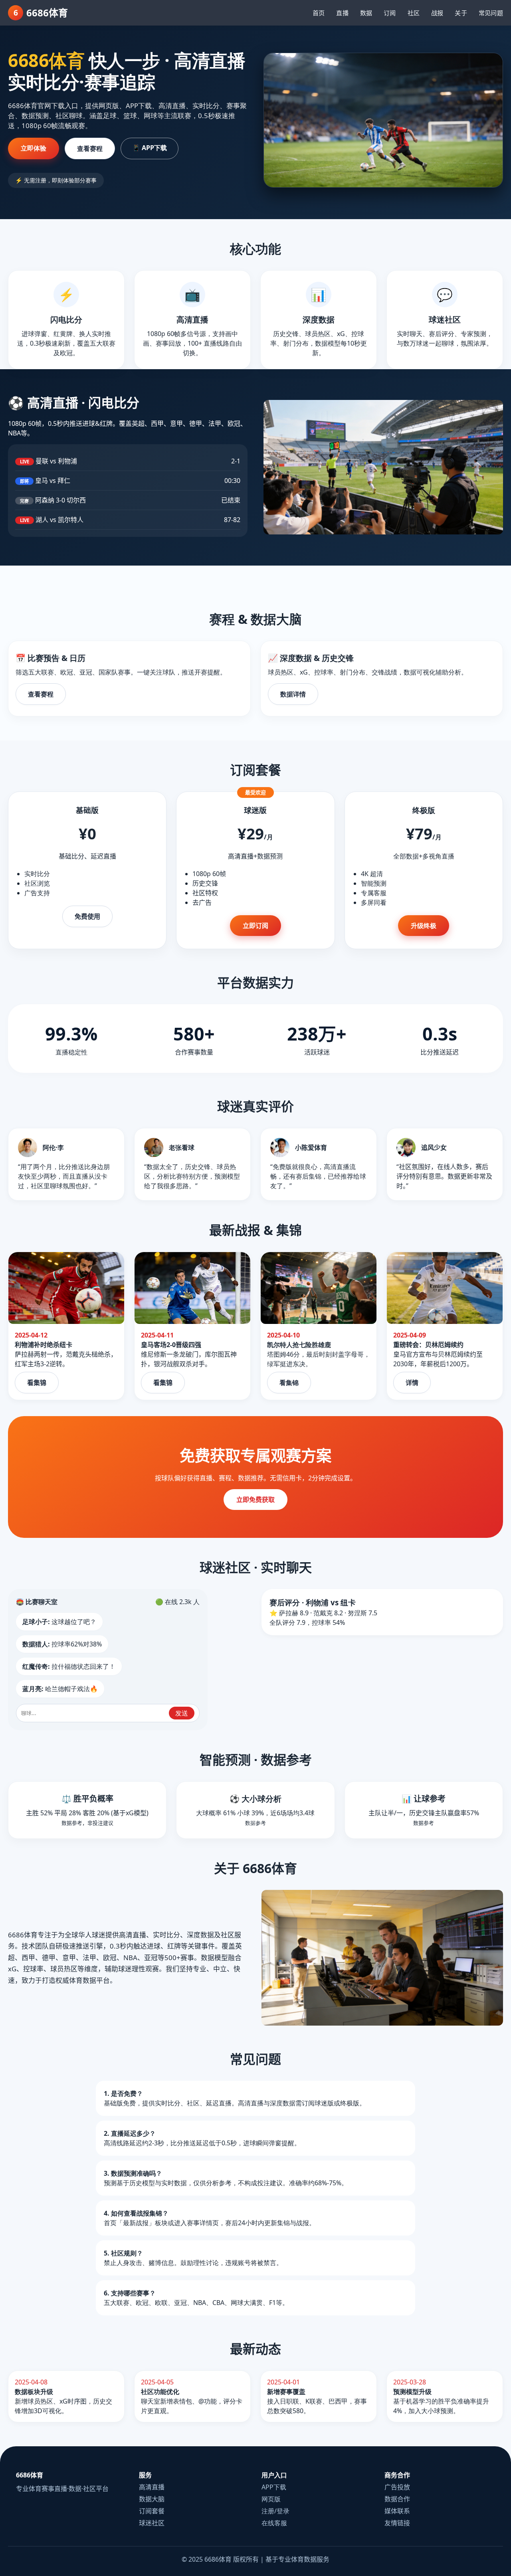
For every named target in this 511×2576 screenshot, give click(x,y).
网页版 (271, 2499)
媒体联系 (397, 2511)
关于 (461, 13)
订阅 (390, 13)
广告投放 (397, 2487)
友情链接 (397, 2523)
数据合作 (397, 2499)
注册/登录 (275, 2511)
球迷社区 (152, 2523)
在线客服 (274, 2523)
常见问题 (491, 13)
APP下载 (274, 2487)
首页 (319, 13)
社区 (414, 13)
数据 (366, 13)
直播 (342, 13)
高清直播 (152, 2487)
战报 (437, 13)
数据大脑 (152, 2499)
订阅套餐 (152, 2511)
